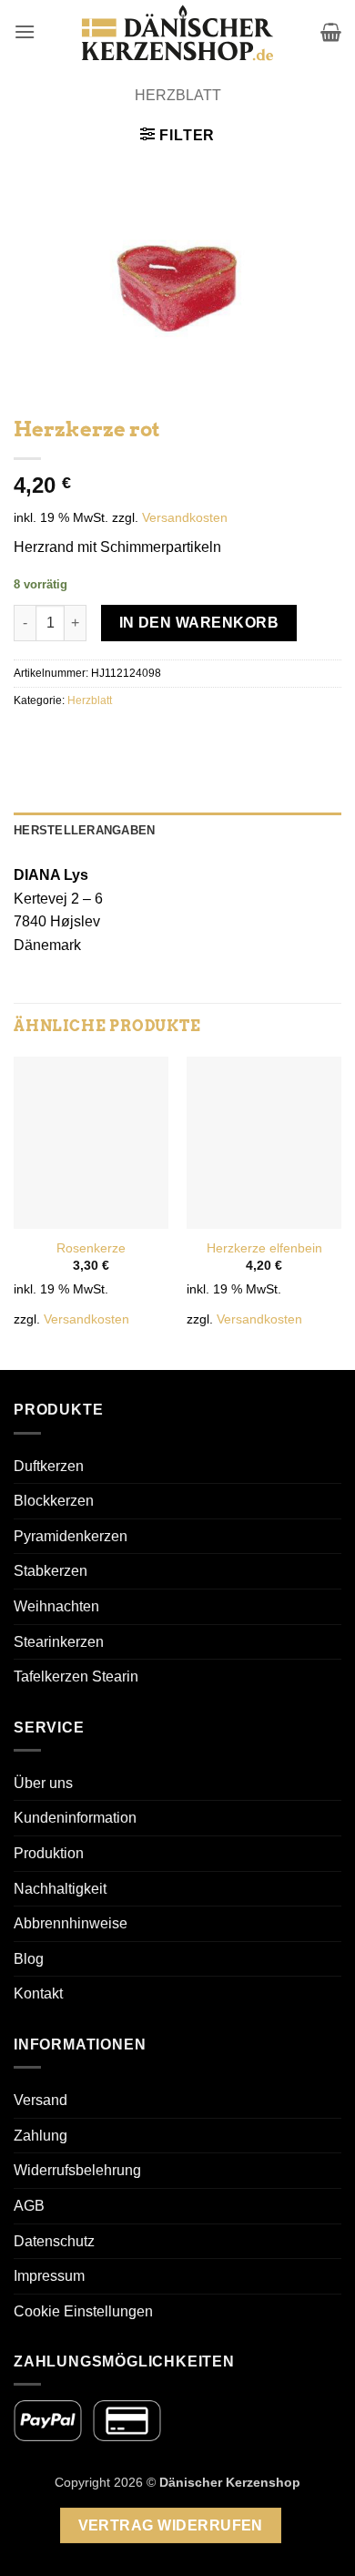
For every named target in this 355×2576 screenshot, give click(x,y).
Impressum (49, 2276)
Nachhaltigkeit (60, 1889)
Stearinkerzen (59, 1642)
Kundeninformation (75, 1818)
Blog (29, 1959)
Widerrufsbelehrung (77, 2170)
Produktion (49, 1853)
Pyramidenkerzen (71, 1536)
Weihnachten (56, 1606)
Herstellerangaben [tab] (84, 830)
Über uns (43, 1783)
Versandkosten (185, 517)
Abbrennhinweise (71, 1923)
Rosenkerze (91, 1248)
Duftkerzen (49, 1466)
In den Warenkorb (199, 623)
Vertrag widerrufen (171, 2525)
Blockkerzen (54, 1501)
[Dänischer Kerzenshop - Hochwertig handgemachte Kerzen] (178, 32)
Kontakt (38, 1993)
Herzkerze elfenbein (264, 1248)
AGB (29, 2206)
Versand (41, 2100)
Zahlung (41, 2136)
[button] (25, 31)
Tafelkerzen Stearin (76, 1676)
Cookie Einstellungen (83, 2311)
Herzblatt (178, 95)
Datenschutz (54, 2241)
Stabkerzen (51, 1571)
